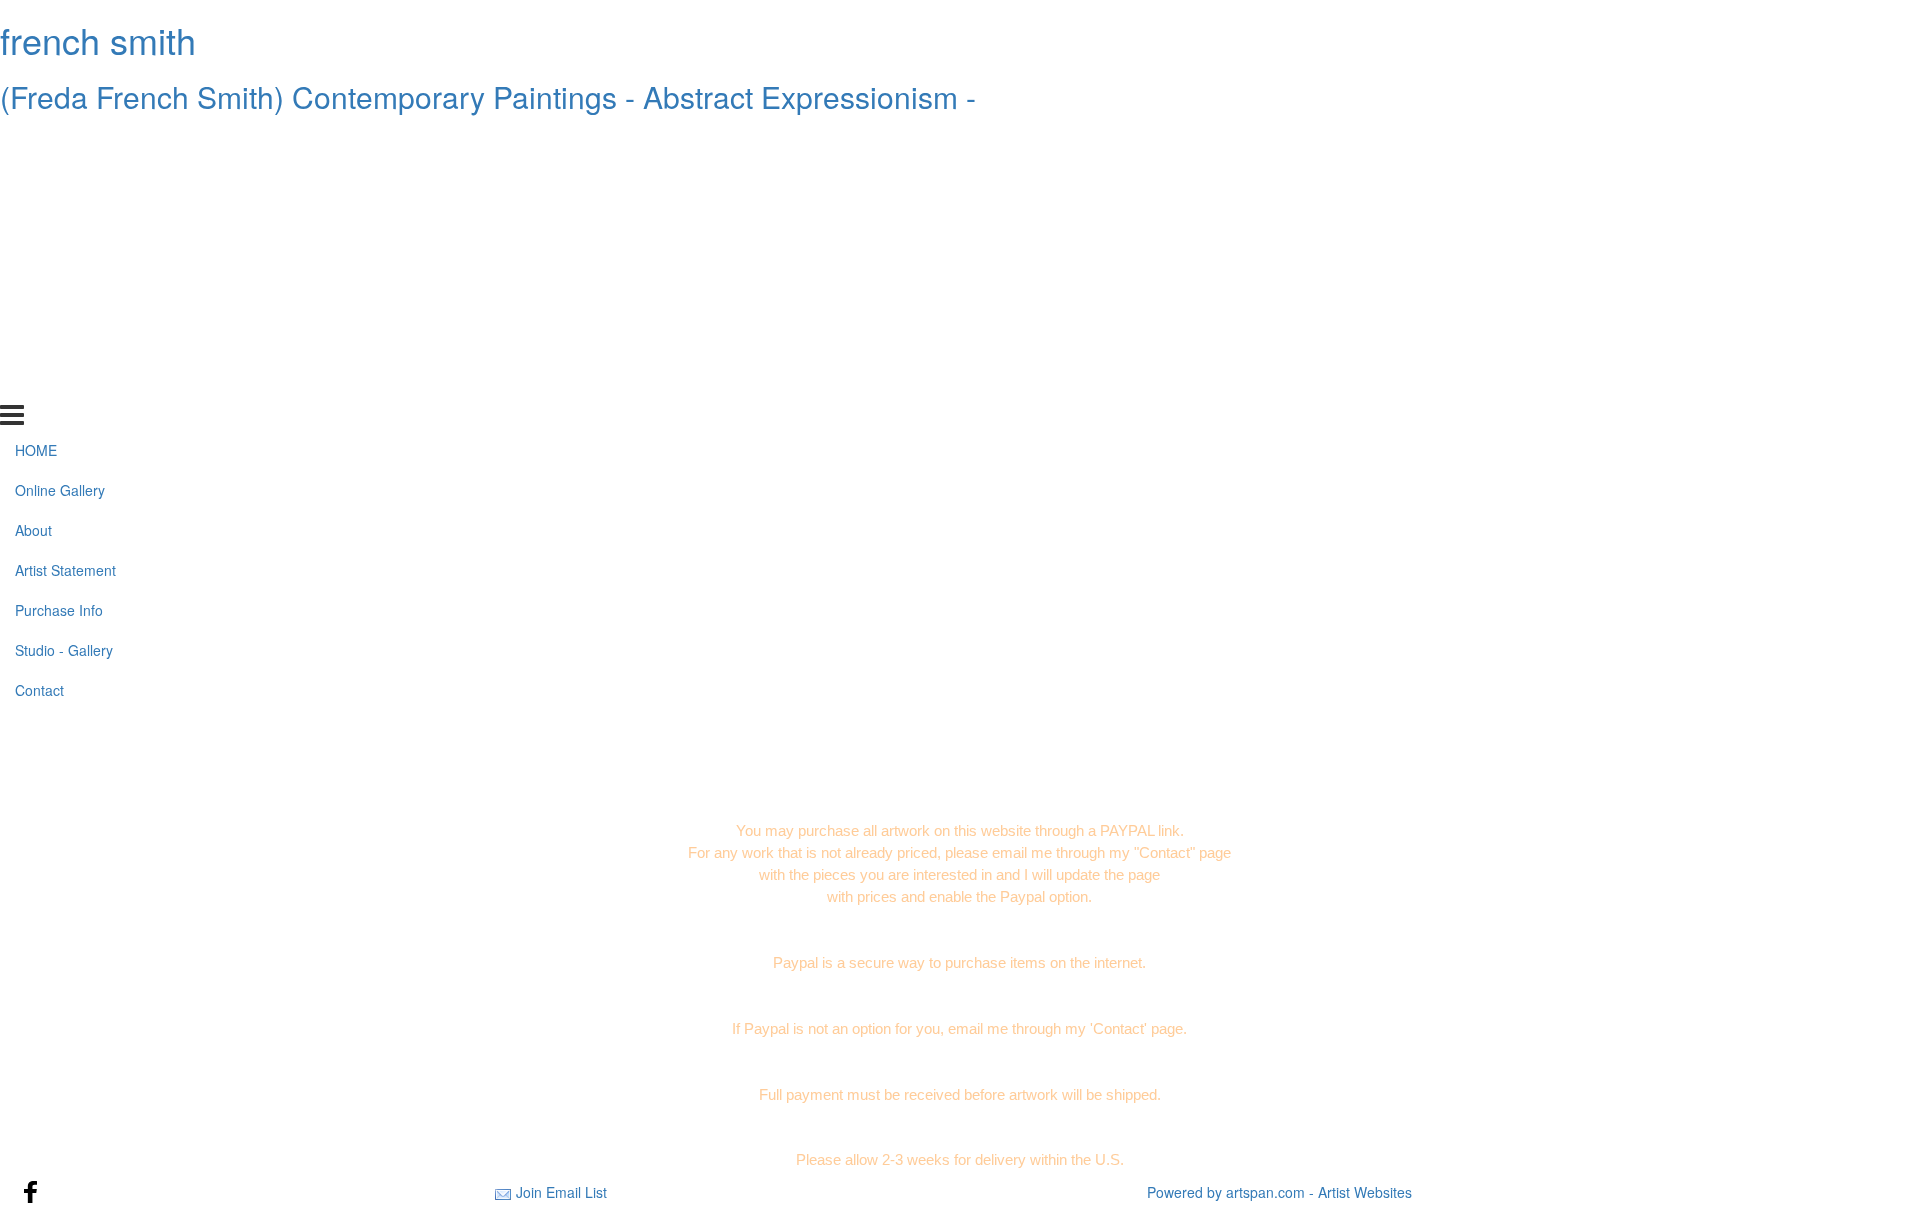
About (33, 223)
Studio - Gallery (64, 343)
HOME (36, 143)
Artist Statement (65, 263)
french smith (98, 39)
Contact (39, 383)
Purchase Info (59, 303)
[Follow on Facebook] (31, 1192)
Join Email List (561, 1192)
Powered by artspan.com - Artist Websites (1279, 1192)
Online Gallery (60, 183)
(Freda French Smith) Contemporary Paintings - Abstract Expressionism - (488, 96)
